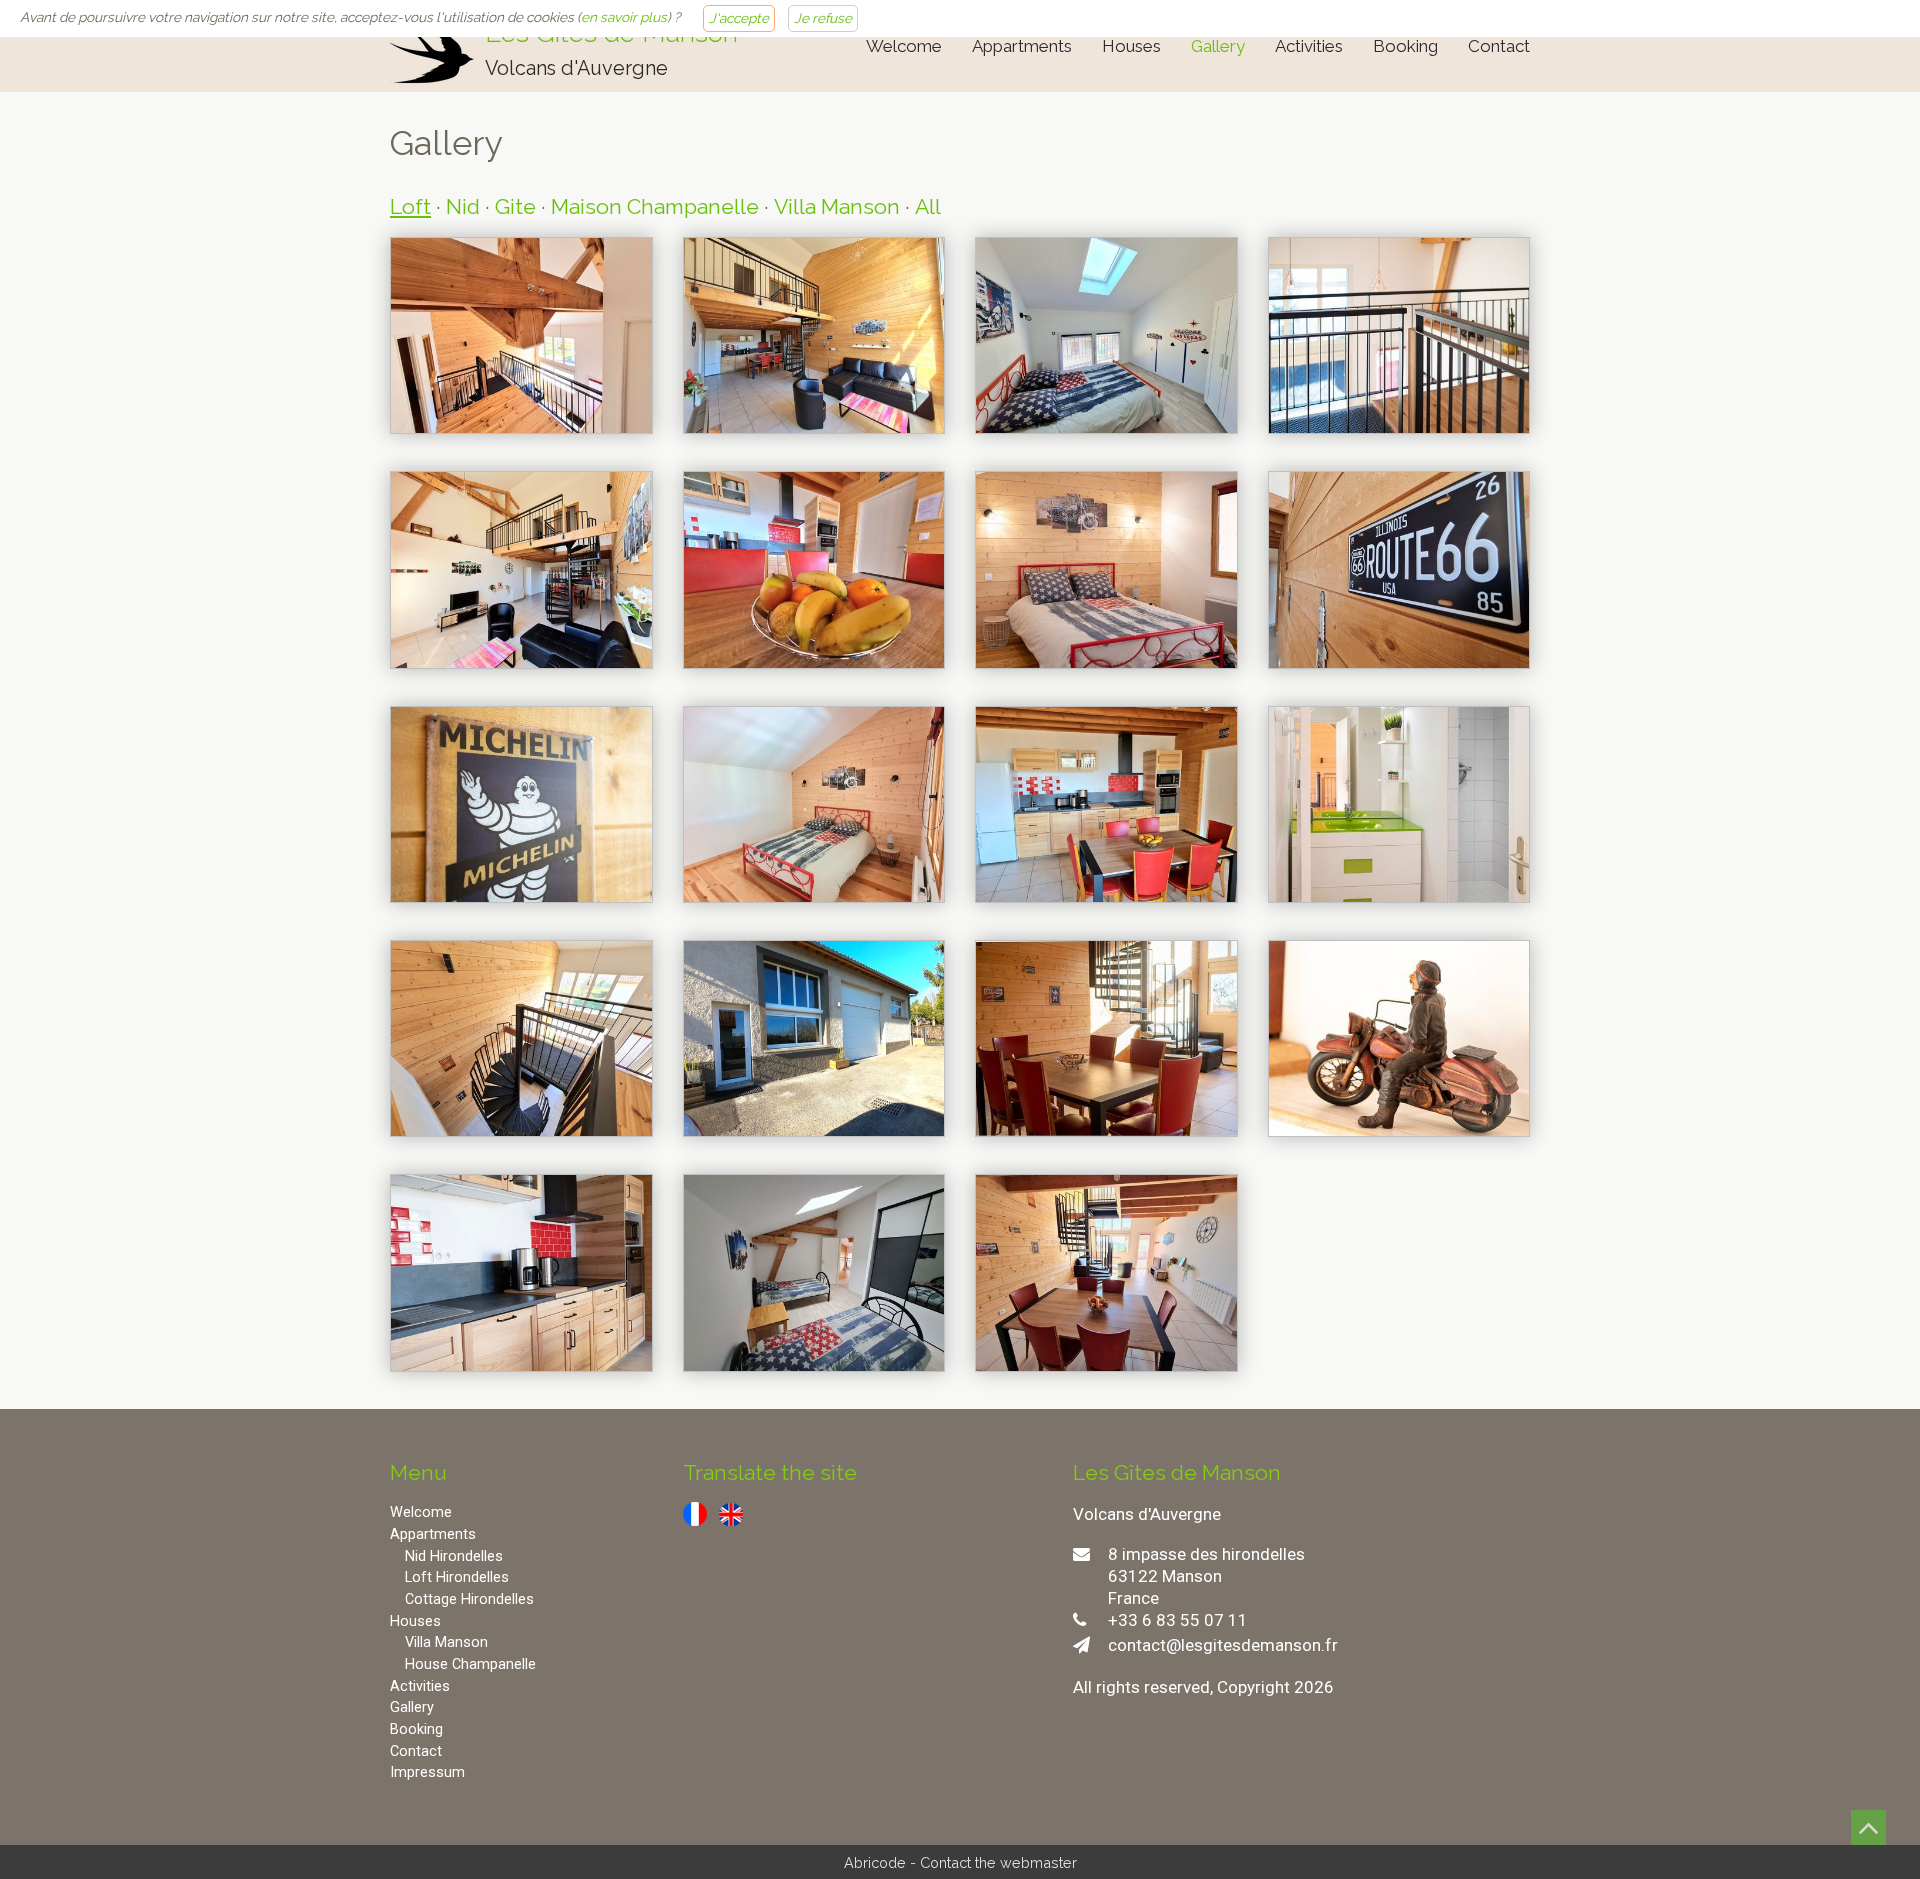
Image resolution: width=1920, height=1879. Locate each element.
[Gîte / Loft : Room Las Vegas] (1106, 335)
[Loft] (814, 1038)
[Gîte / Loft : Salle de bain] (1399, 804)
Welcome (904, 46)
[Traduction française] (695, 1513)
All (928, 206)
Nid (463, 206)
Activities (1309, 46)
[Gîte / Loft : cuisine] (521, 1272)
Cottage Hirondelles (469, 1599)
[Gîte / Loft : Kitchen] (814, 569)
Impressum (427, 1772)
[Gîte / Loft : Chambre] (814, 1272)
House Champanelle (470, 1664)
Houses (1131, 46)
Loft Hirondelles (457, 1577)
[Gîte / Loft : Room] (1106, 569)
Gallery (1218, 46)
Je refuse (823, 18)
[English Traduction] (731, 1513)
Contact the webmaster (998, 1862)
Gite (515, 206)
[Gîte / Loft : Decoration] (1399, 569)
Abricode (875, 1862)
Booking (1405, 46)
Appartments (1022, 46)
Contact (1499, 46)
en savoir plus (624, 17)
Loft (410, 206)
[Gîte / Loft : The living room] (1106, 1272)
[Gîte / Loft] (521, 335)
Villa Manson (837, 206)
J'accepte (739, 18)
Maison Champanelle (655, 206)
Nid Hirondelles (454, 1556)
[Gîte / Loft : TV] (814, 335)
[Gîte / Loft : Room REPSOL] (814, 804)
